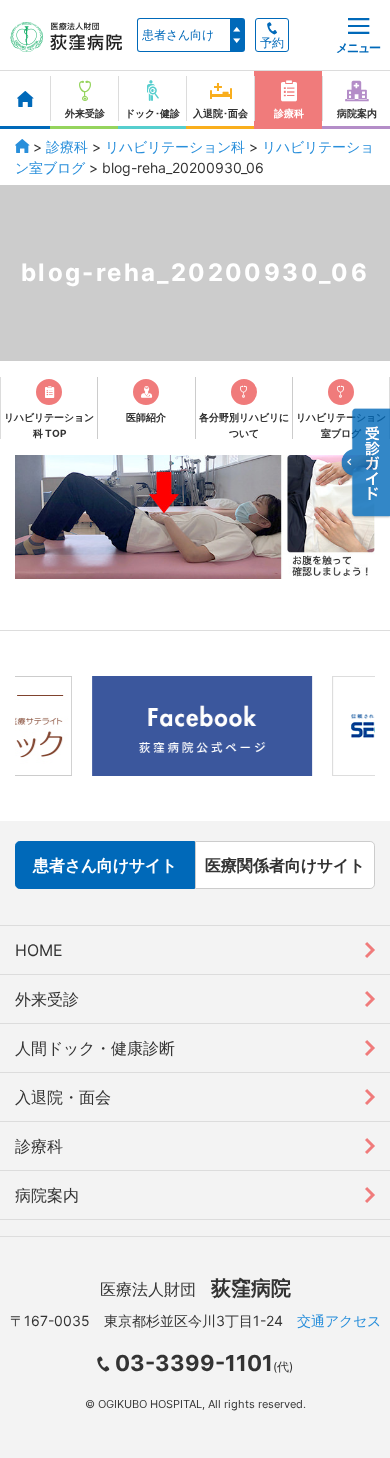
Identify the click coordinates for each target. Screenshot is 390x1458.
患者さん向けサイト (105, 865)
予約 (272, 43)
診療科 (67, 146)
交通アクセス (339, 1320)
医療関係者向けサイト (285, 865)
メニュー (358, 47)
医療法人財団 (195, 1289)
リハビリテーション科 (175, 146)
